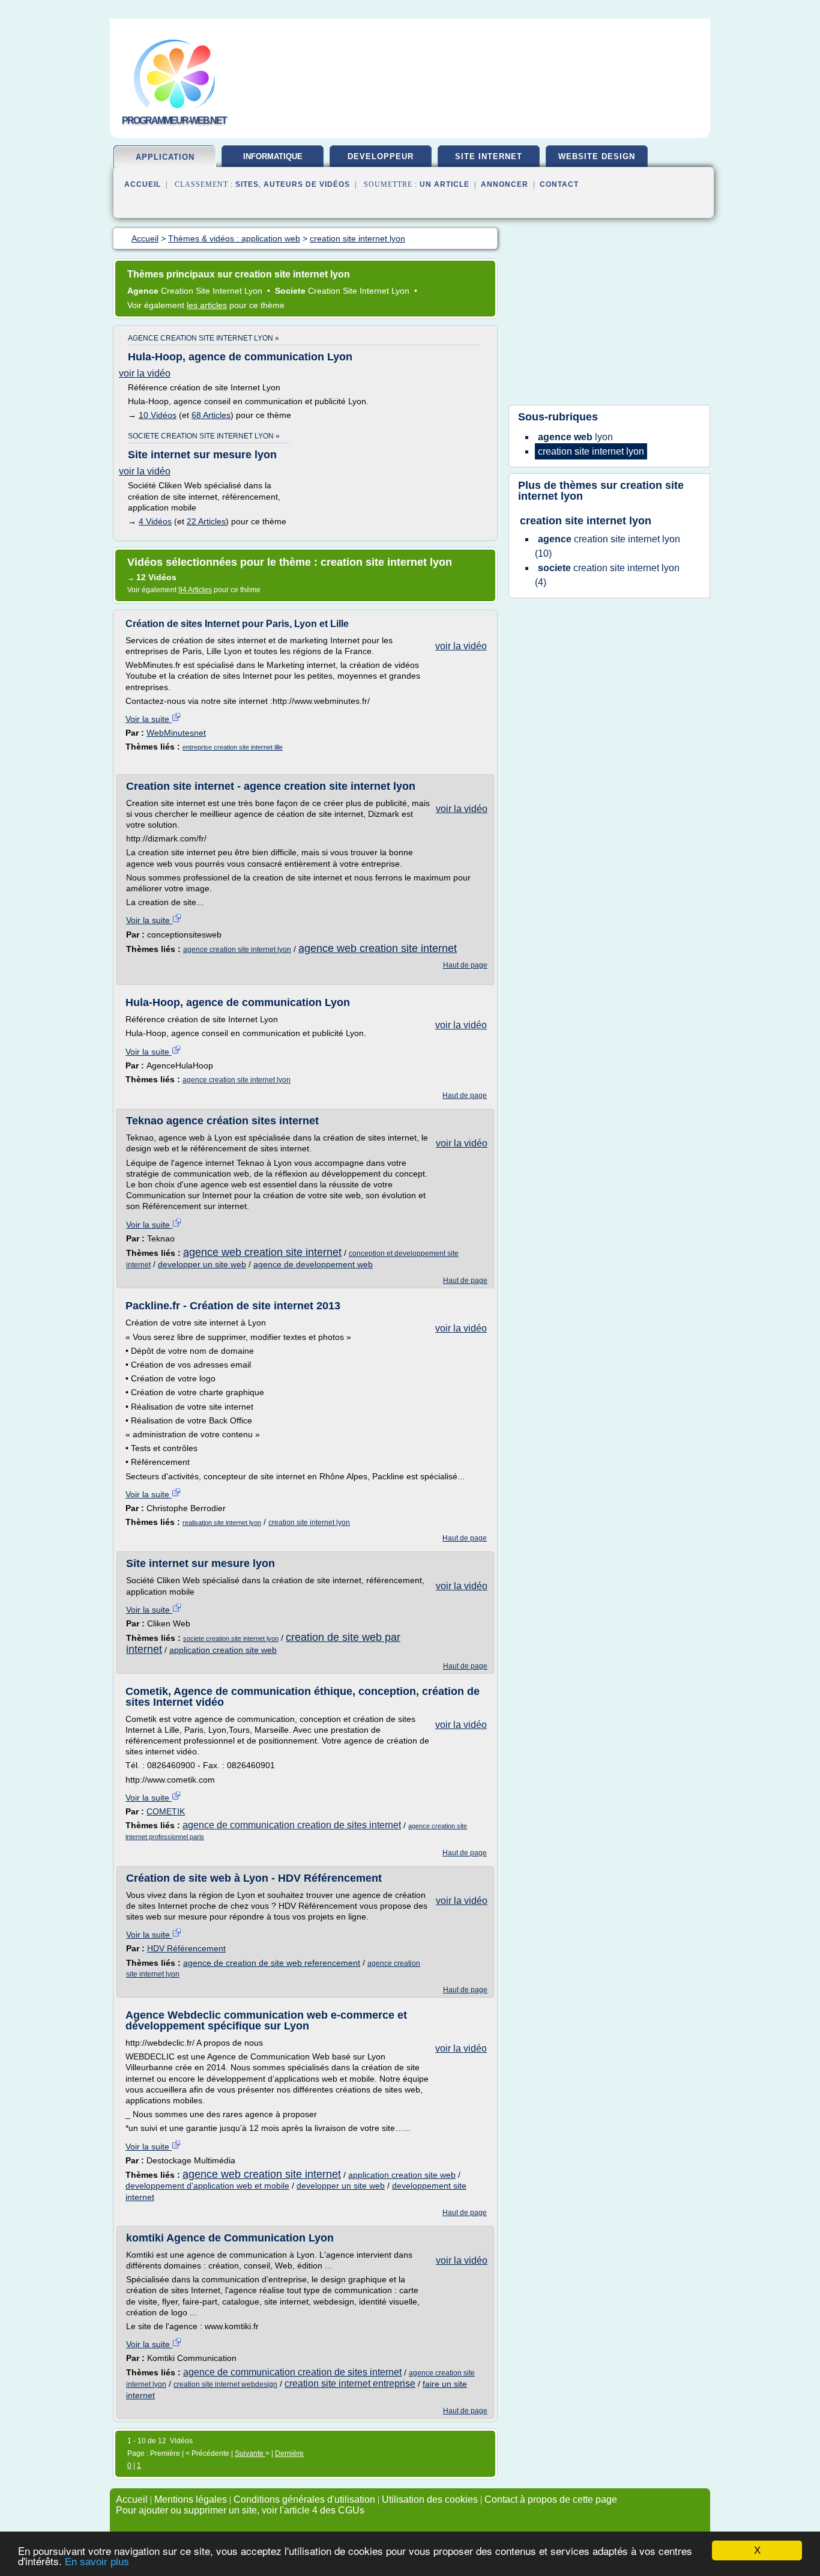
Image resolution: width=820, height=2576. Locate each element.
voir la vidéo (145, 373)
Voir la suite (149, 719)
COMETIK (166, 1811)
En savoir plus (97, 2562)
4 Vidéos (155, 521)
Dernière (289, 2453)
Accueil (143, 184)
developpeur (381, 156)
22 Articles (206, 521)
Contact (559, 184)
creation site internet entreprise (350, 2384)
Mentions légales (191, 2499)
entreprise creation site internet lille (233, 747)
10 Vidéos (158, 415)
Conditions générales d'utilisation (304, 2499)
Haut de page (465, 965)
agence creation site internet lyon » (203, 338)
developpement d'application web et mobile (207, 2186)
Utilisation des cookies (430, 2499)
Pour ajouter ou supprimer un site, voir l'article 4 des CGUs (240, 2510)
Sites (247, 184)
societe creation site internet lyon (231, 1638)
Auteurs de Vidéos (307, 184)
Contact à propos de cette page (551, 2499)
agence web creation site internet (378, 948)
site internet (489, 156)
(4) (607, 575)
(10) (607, 546)
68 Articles (211, 415)
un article (445, 184)
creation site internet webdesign (225, 2384)
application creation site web (223, 1650)
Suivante (250, 2453)
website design (597, 156)
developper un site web (202, 1264)
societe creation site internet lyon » (204, 436)
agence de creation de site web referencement (272, 1963)
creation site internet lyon (309, 1523)
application (165, 157)
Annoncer (505, 184)
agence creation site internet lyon (237, 950)
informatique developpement (273, 161)
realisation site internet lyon (222, 1523)
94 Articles (195, 590)
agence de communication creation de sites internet (292, 1825)
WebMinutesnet (176, 733)
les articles (207, 305)
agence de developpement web (313, 1264)
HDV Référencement (186, 1948)
